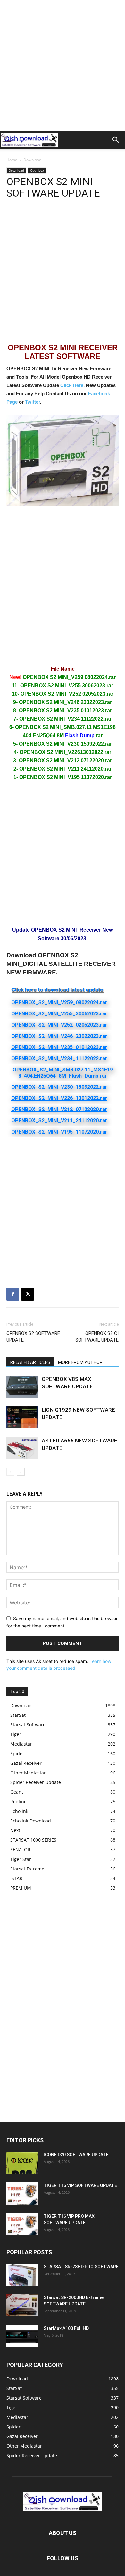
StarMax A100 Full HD (66, 2328)
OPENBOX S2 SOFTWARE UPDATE (33, 1337)
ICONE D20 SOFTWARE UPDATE (76, 2155)
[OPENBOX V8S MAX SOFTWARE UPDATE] (22, 1387)
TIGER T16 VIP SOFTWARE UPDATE (80, 2185)
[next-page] (21, 1472)
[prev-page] (10, 1472)
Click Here (72, 385)
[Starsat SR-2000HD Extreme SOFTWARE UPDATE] (22, 2305)
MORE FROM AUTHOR (80, 1362)
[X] (28, 1294)
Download (32, 160)
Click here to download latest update (57, 989)
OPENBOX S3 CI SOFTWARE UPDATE (97, 1337)
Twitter (33, 402)
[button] (116, 140)
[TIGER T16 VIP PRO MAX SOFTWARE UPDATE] (22, 2224)
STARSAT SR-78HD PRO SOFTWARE (81, 2267)
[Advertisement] (63, 66)
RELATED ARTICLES (30, 1362)
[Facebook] (13, 1294)
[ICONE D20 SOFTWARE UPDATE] (22, 2163)
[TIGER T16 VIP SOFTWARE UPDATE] (22, 2193)
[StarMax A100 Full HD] (22, 2336)
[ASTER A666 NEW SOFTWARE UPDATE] (22, 1448)
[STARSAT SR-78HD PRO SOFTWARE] (22, 2275)
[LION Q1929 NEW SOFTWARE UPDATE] (22, 1417)
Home (12, 160)
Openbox (37, 170)
